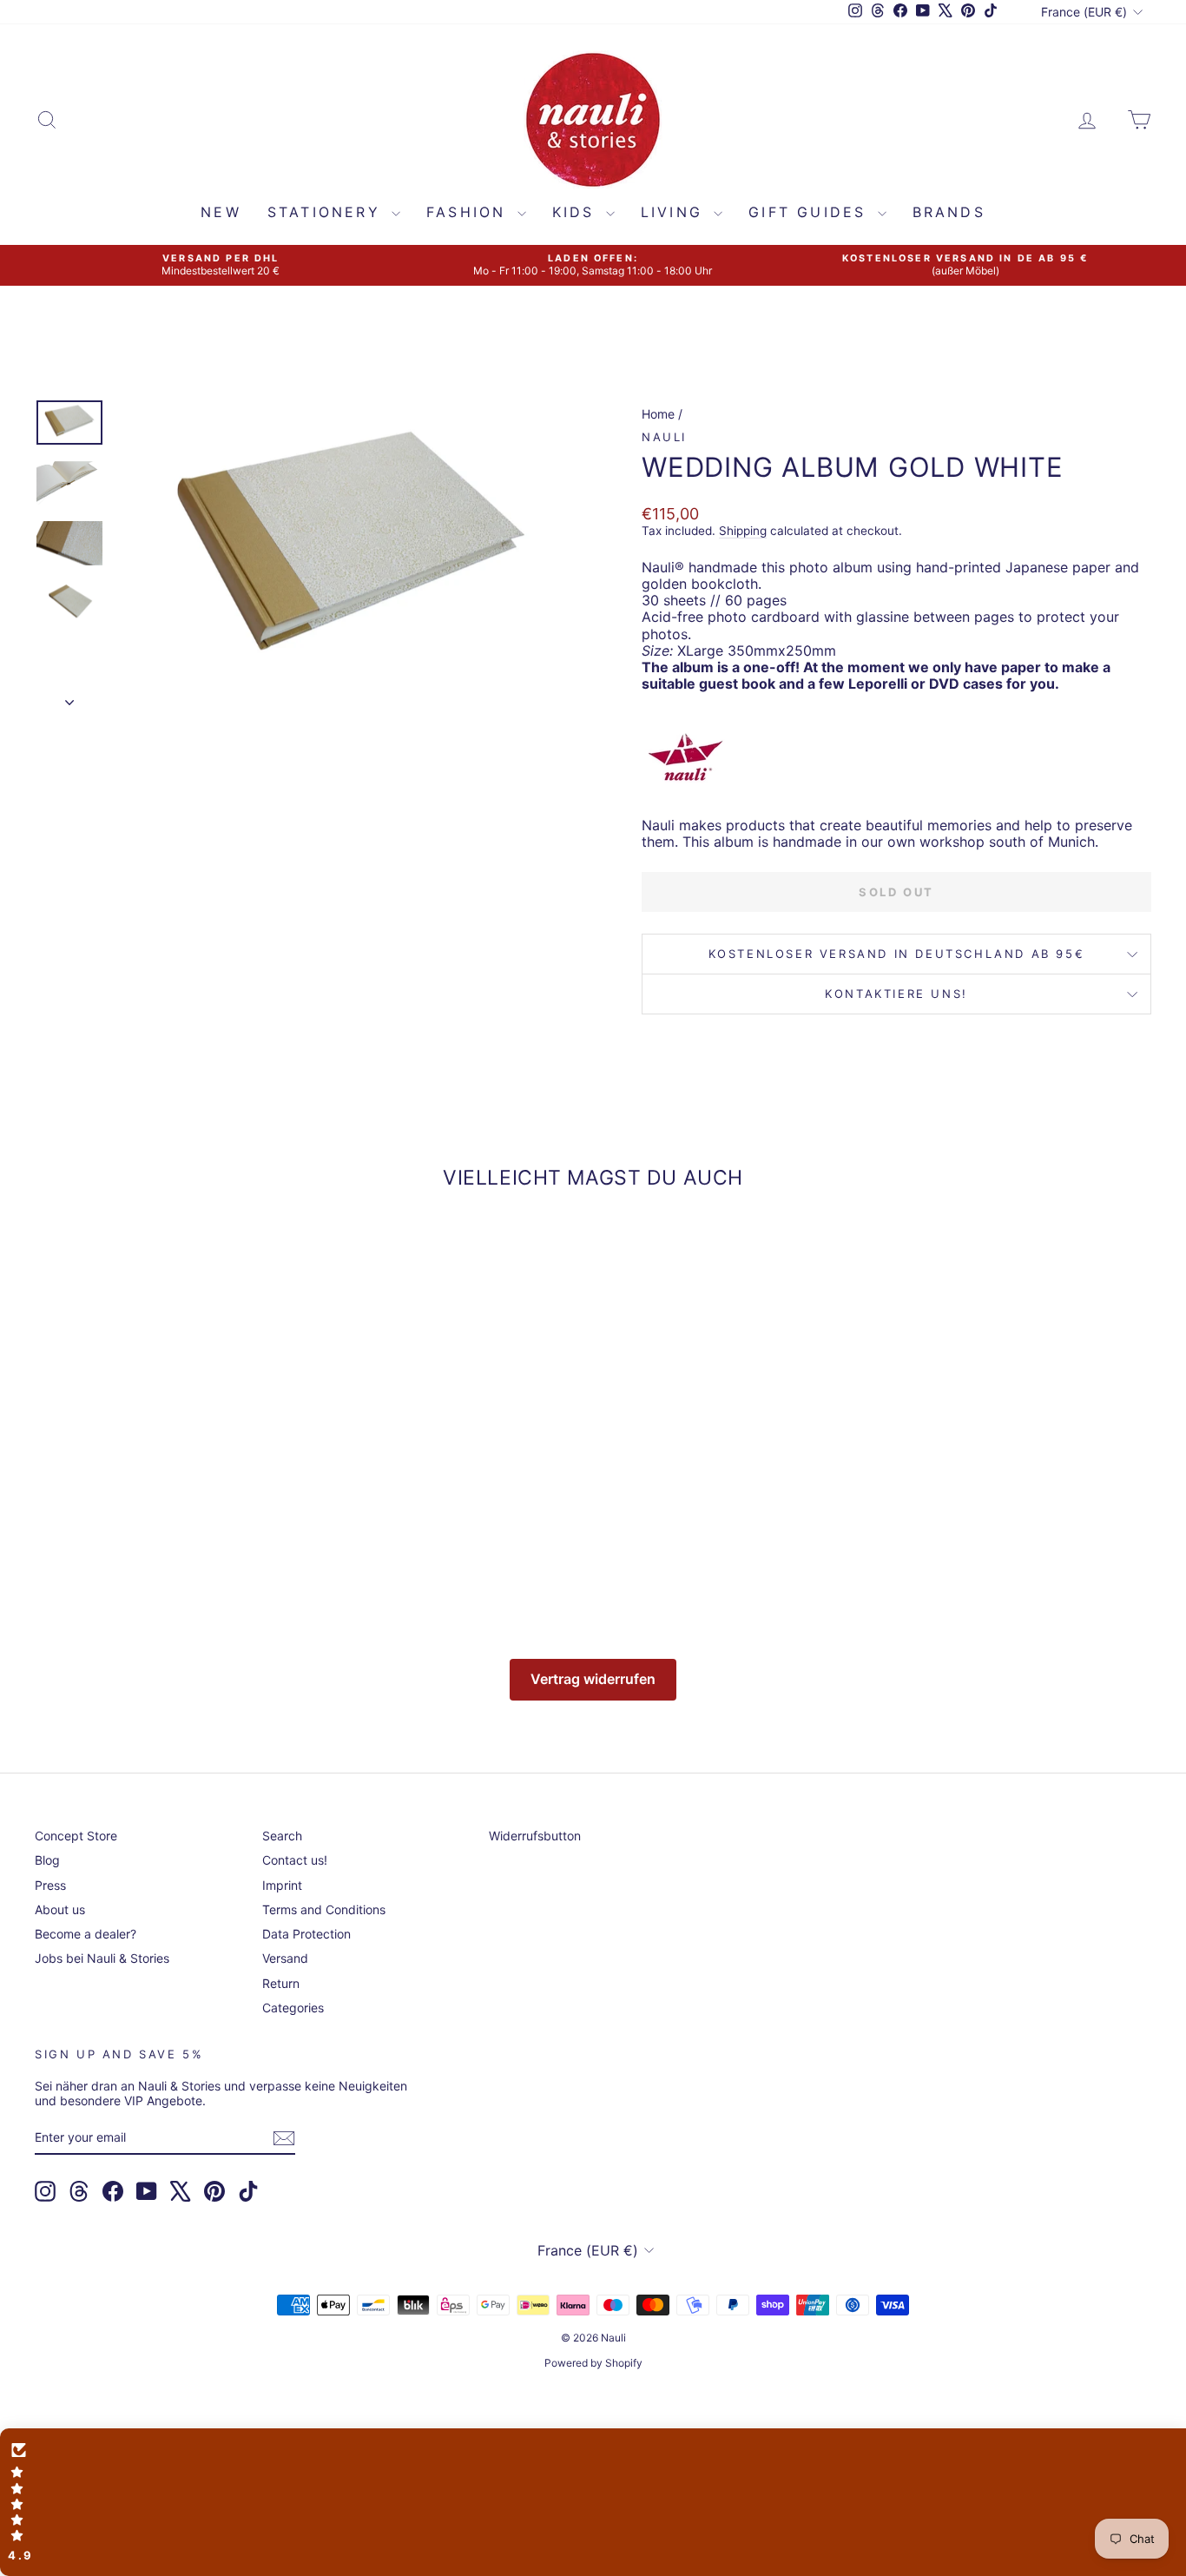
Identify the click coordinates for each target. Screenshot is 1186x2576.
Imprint (282, 1885)
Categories (293, 2008)
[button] (593, 2502)
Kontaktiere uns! (896, 994)
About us (60, 1909)
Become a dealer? (86, 1934)
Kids (577, 212)
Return (281, 1983)
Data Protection (306, 1934)
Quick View (167, 1480)
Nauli (664, 437)
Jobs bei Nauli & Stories (102, 1958)
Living (675, 212)
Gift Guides (810, 212)
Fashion (470, 212)
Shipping (743, 531)
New (221, 212)
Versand (285, 1958)
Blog (47, 1860)
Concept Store (76, 1836)
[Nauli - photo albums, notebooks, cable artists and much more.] (896, 757)
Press (50, 1885)
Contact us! (295, 1860)
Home (658, 414)
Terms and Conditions (324, 1909)
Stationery (327, 212)
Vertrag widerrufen (593, 1679)
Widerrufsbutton (535, 1836)
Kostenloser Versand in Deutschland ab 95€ (897, 954)
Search (282, 1836)
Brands (949, 212)
